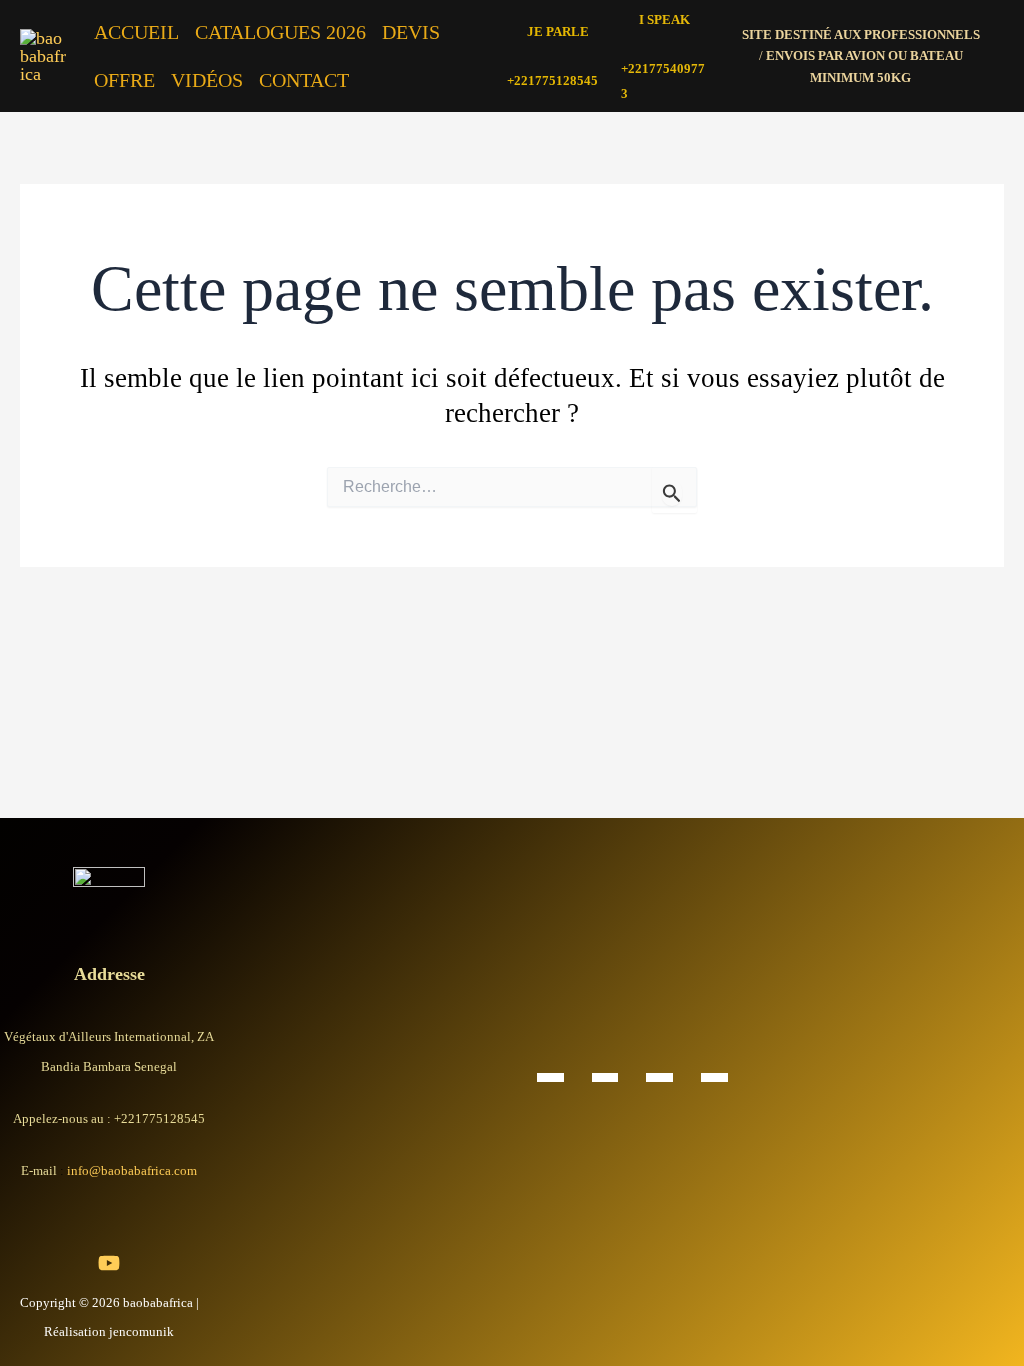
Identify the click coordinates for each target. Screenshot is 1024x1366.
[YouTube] (109, 1263)
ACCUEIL (136, 32)
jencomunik (141, 1331)
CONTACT (304, 80)
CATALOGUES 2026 (280, 32)
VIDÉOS (207, 80)
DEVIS (411, 32)
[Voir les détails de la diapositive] (550, 1076)
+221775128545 (552, 80)
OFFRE (124, 80)
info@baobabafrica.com (132, 1170)
